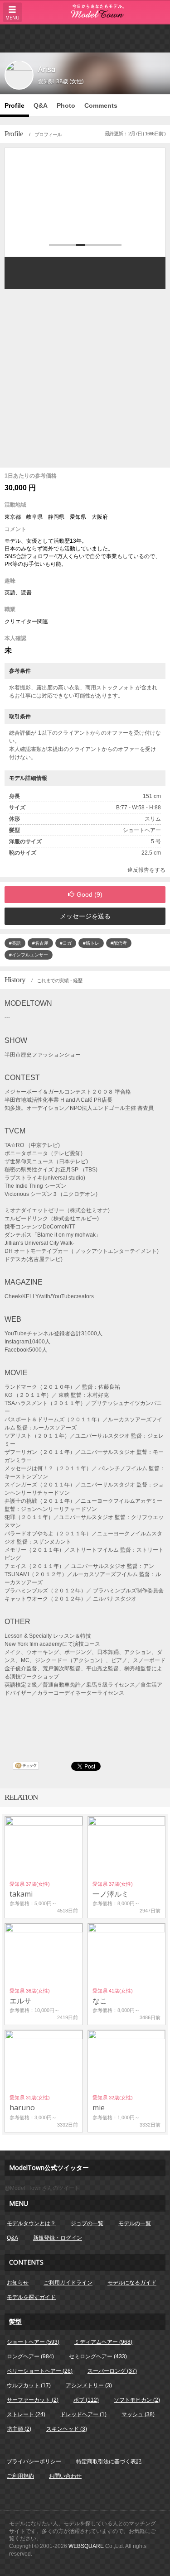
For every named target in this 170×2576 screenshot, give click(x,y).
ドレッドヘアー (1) (83, 2414)
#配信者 (119, 943)
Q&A (41, 105)
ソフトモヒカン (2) (137, 2400)
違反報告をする (146, 870)
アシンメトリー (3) (89, 2385)
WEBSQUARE (86, 2546)
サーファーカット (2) (33, 2400)
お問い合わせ (65, 2476)
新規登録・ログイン (58, 2238)
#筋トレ (91, 943)
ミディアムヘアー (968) (103, 2342)
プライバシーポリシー (34, 2461)
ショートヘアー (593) (33, 2342)
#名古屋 (40, 943)
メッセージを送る (85, 916)
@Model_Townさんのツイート (42, 2188)
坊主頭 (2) (19, 2429)
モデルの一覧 (135, 2223)
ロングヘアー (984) (30, 2356)
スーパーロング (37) (112, 2371)
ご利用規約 (20, 2476)
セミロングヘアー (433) (98, 2356)
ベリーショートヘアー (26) (40, 2371)
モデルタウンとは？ (31, 2223)
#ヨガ (66, 943)
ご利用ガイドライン (68, 2283)
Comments (101, 105)
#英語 (15, 943)
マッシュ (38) (138, 2414)
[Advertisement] (85, 38)
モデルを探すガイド (31, 2297)
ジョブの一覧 (87, 2223)
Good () (90, 894)
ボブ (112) (86, 2400)
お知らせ (18, 2283)
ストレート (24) (26, 2414)
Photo (66, 105)
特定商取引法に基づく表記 (109, 2461)
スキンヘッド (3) (67, 2429)
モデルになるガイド (132, 2283)
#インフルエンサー (29, 955)
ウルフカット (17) (29, 2385)
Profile (15, 105)
